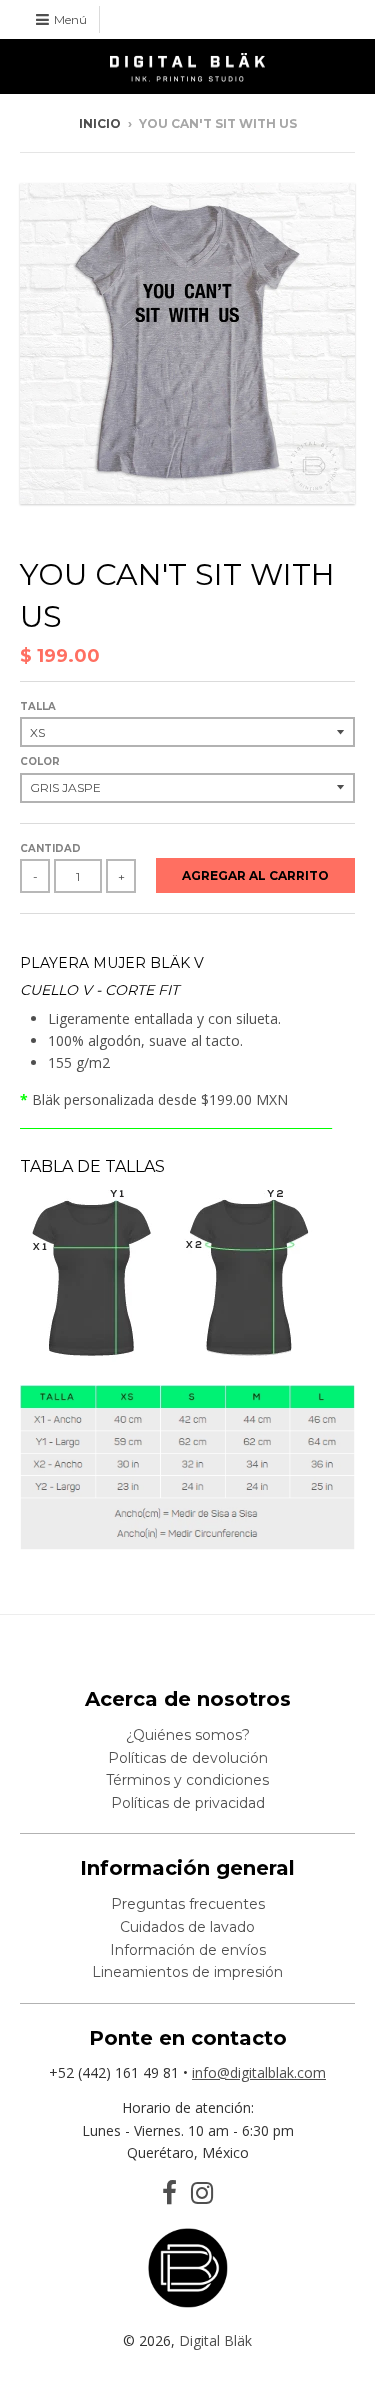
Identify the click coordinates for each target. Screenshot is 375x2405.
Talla (38, 706)
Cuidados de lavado (187, 1927)
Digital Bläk (215, 2340)
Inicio (100, 123)
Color (40, 761)
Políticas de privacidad (188, 1803)
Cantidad (50, 848)
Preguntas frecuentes (188, 1904)
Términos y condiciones (187, 1780)
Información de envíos (188, 1950)
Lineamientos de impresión (187, 1972)
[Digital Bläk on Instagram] (202, 2193)
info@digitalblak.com (259, 2072)
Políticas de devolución (188, 1758)
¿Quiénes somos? (188, 1735)
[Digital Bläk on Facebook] (169, 2193)
